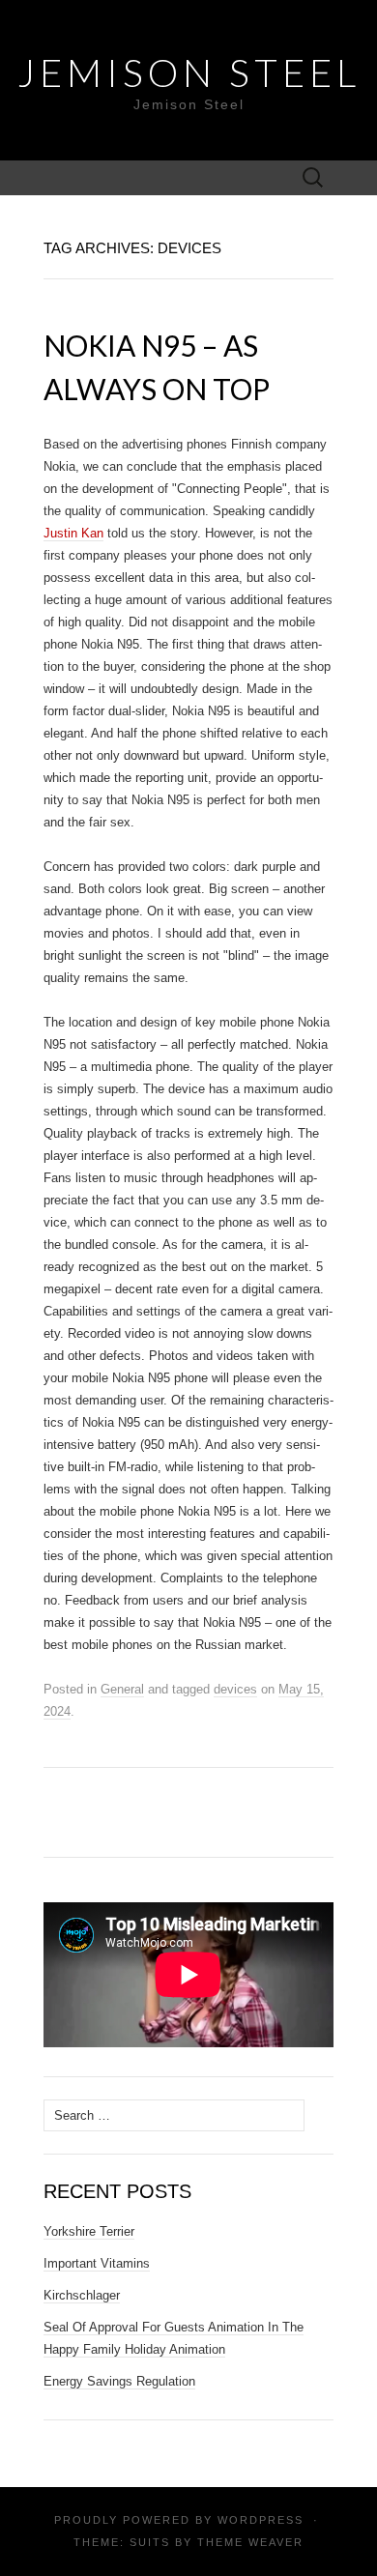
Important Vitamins (97, 2263)
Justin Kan (73, 533)
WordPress (261, 2520)
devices (235, 1689)
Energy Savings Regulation (119, 2381)
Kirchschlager (82, 2295)
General (122, 1689)
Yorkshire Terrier (89, 2231)
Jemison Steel (189, 72)
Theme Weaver (250, 2542)
